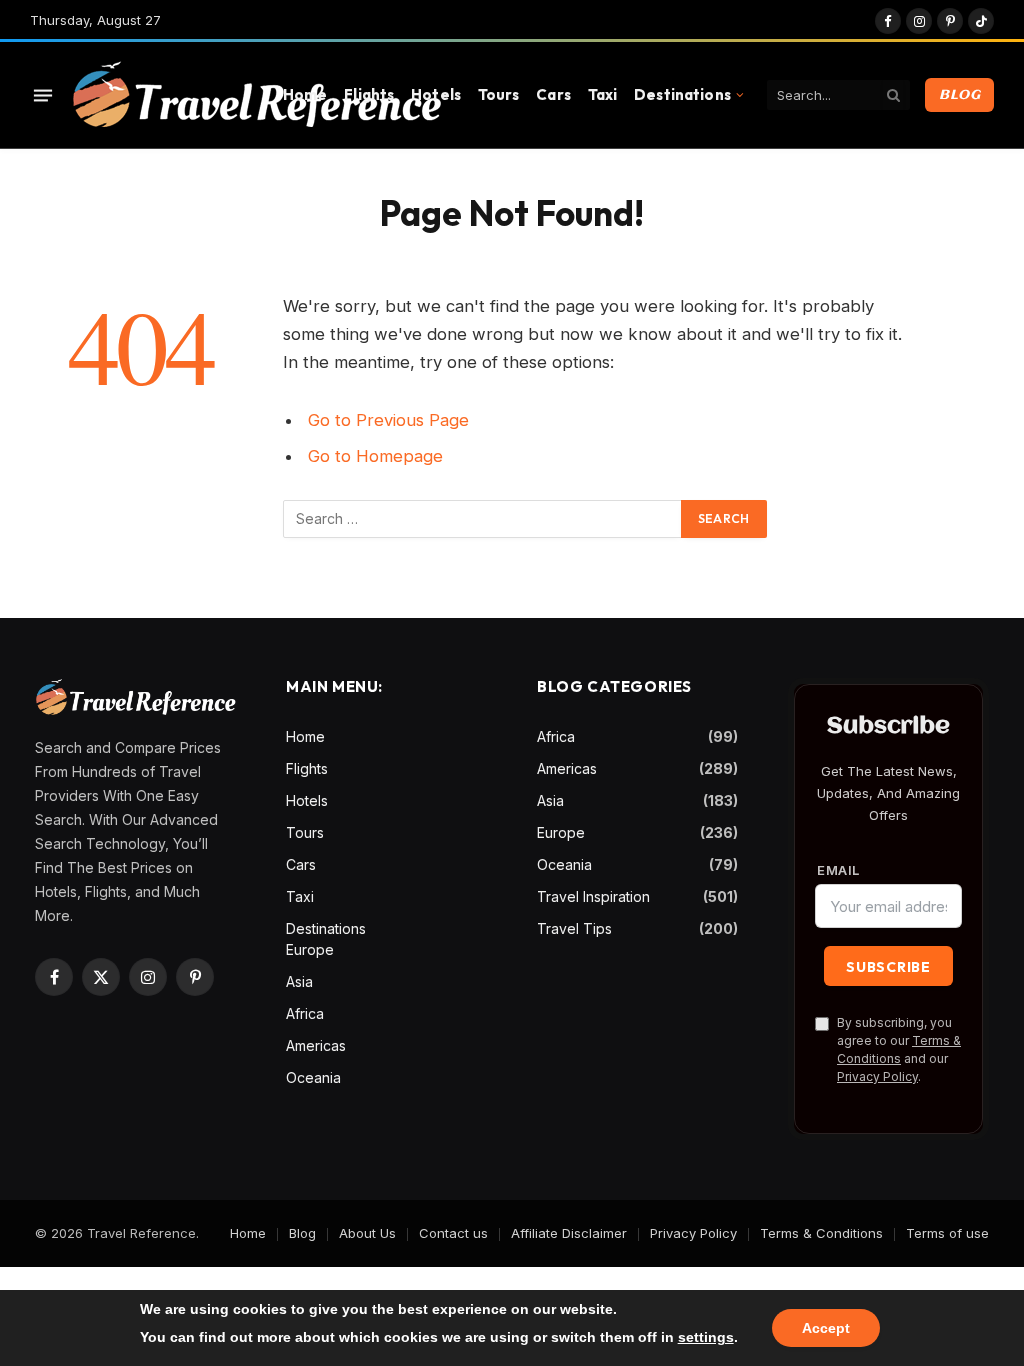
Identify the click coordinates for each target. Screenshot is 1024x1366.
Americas (316, 1045)
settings (706, 1337)
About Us (367, 1233)
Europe (310, 949)
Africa (305, 1013)
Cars (553, 94)
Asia (299, 981)
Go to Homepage (375, 456)
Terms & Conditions (821, 1233)
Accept (826, 1328)
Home (305, 94)
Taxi (603, 94)
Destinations (682, 94)
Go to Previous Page (388, 420)
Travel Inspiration (593, 896)
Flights (369, 94)
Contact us (453, 1233)
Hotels (436, 94)
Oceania (313, 1077)
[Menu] (43, 95)
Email (838, 870)
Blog (959, 95)
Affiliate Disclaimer (569, 1233)
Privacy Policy (877, 1076)
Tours (499, 94)
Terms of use (947, 1233)
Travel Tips (574, 928)
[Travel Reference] (256, 95)
